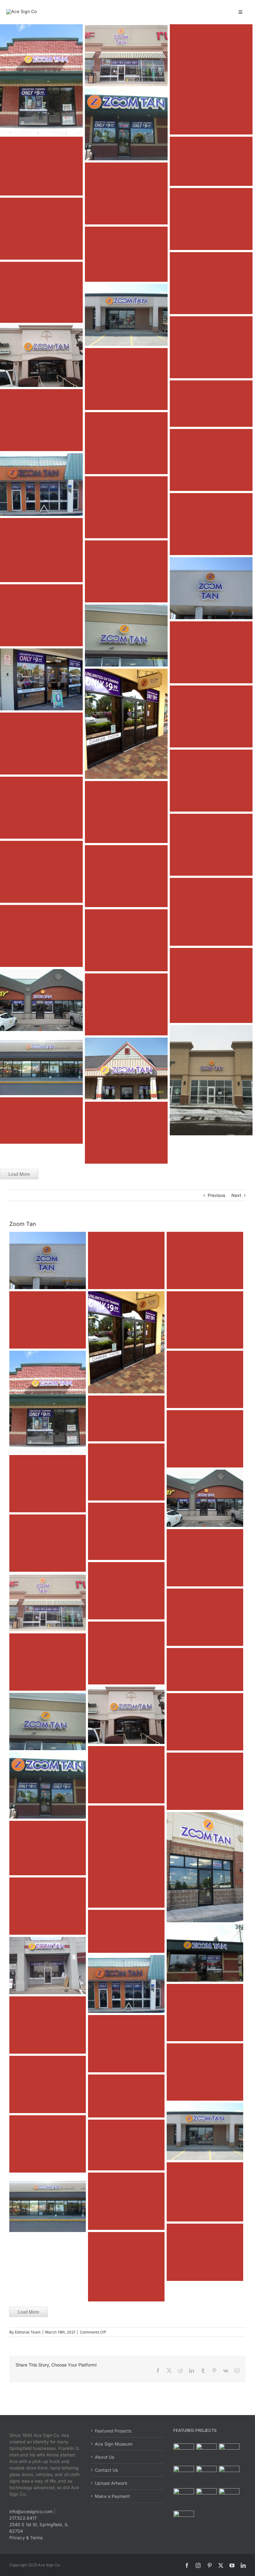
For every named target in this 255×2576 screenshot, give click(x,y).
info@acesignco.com (31, 2511)
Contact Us (106, 2470)
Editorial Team (28, 2332)
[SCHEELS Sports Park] (184, 2454)
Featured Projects (113, 2431)
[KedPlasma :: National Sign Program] (229, 2476)
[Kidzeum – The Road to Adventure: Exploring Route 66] (207, 2498)
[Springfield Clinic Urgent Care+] (229, 2498)
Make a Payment (112, 2496)
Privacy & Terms (26, 2538)
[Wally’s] (229, 2454)
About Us (104, 2457)
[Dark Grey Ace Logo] (21, 11)
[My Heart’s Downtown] (207, 2476)
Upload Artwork (111, 2483)
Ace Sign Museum (114, 2444)
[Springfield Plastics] (184, 2521)
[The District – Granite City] (184, 2476)
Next (236, 1195)
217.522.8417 (23, 2518)
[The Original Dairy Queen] (207, 2454)
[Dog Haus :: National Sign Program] (184, 2498)
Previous (217, 1195)
